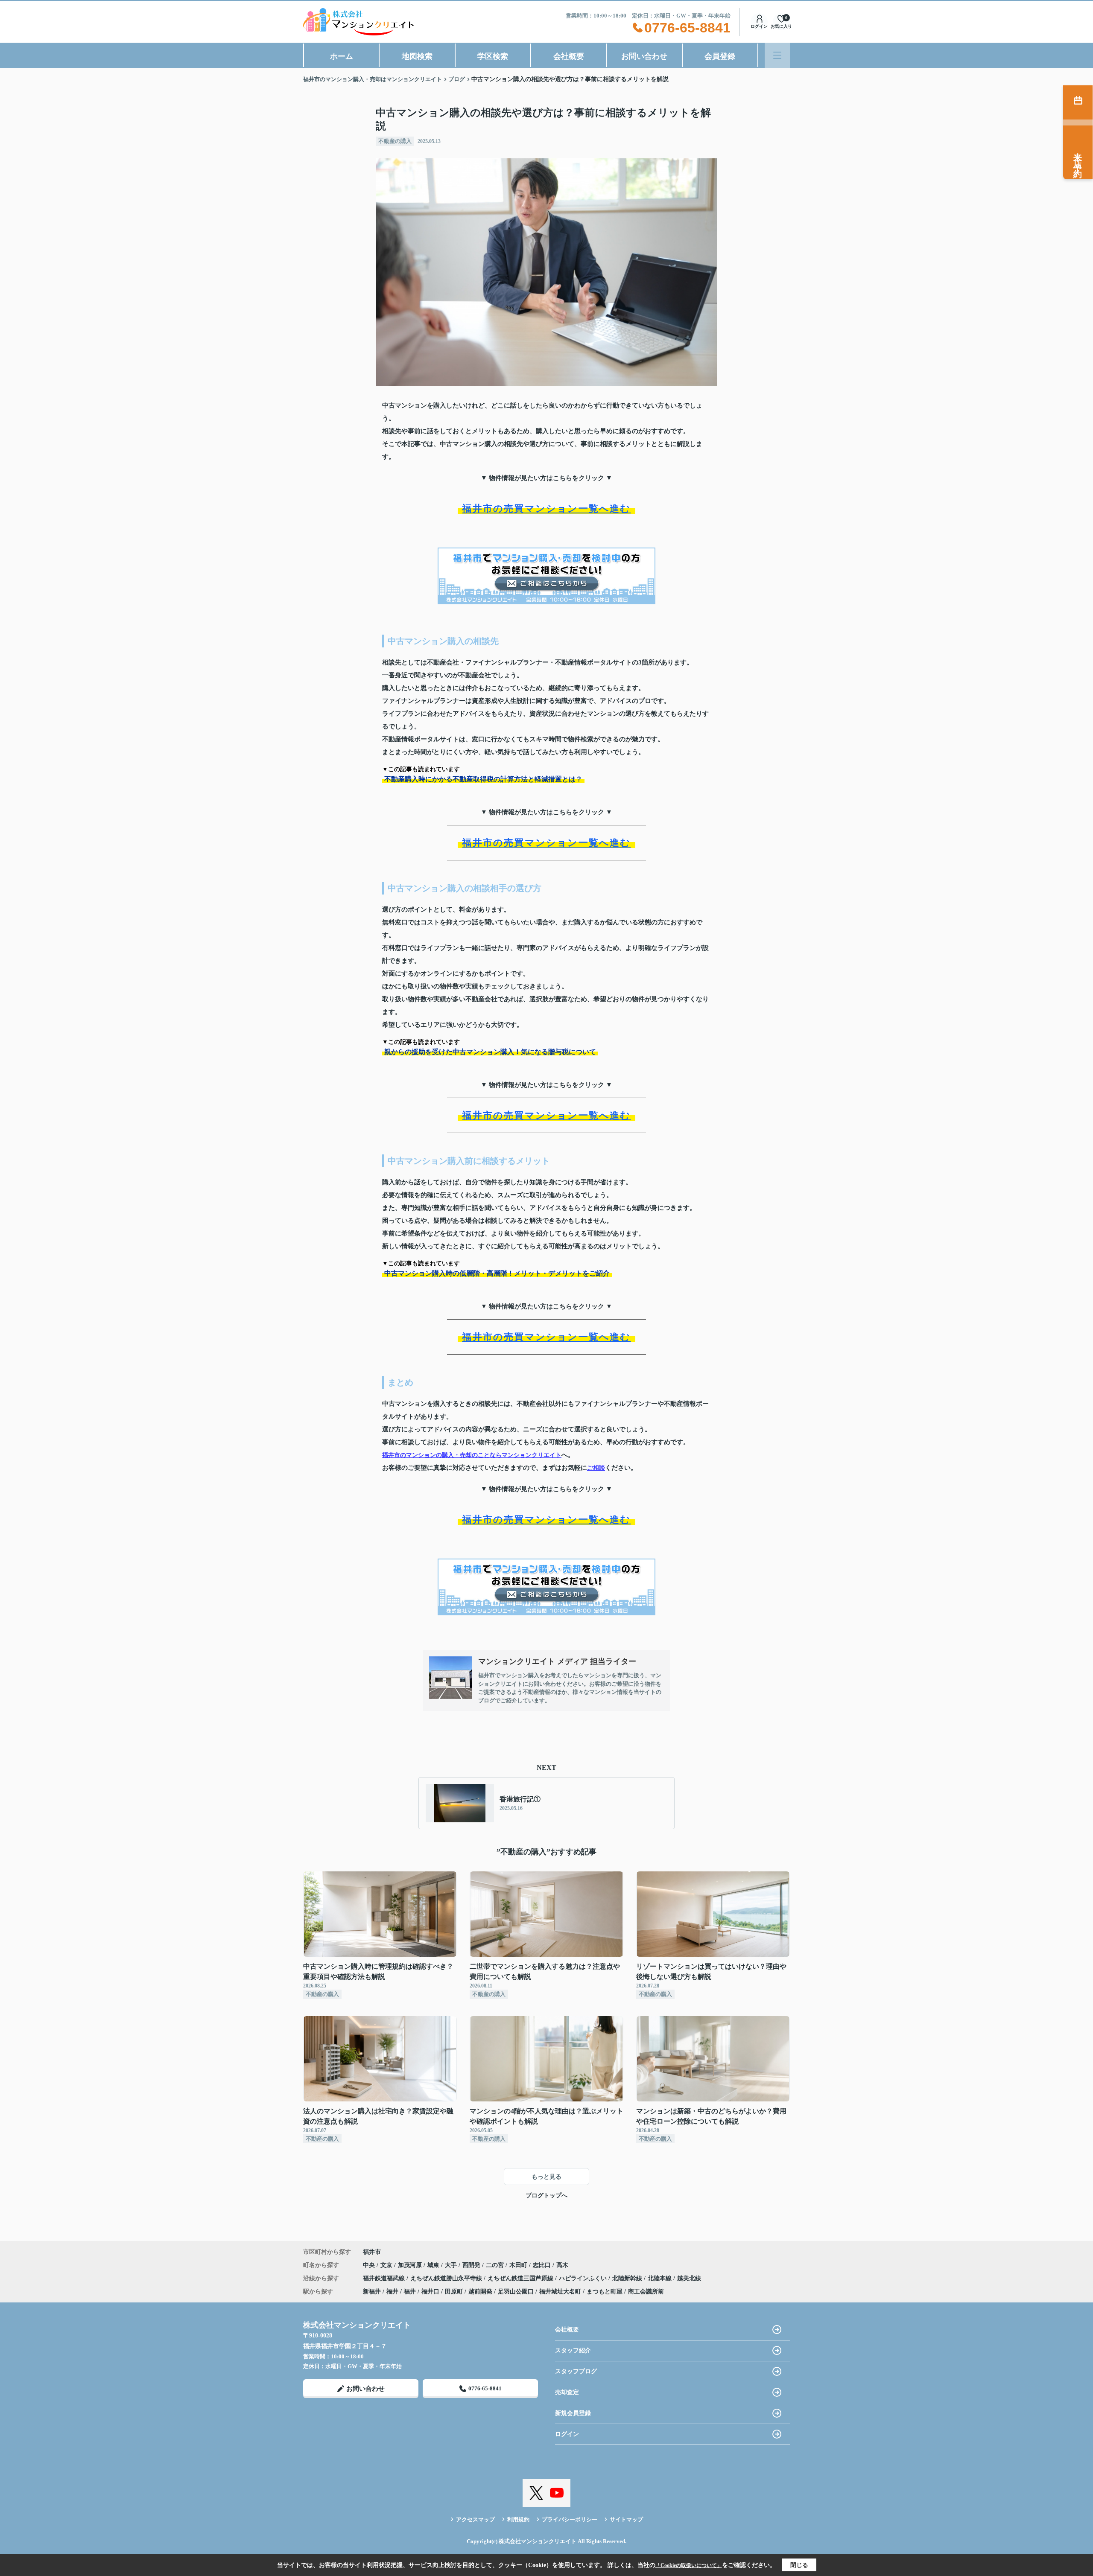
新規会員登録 (573, 2413)
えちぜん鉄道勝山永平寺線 (447, 2278)
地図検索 (417, 56)
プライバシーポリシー (570, 2519)
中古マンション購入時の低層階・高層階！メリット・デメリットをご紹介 (497, 1273)
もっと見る (546, 2177)
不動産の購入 (395, 141)
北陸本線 (660, 2278)
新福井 (372, 2292)
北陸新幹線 (628, 2278)
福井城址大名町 (560, 2292)
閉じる (799, 2565)
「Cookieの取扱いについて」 (689, 2565)
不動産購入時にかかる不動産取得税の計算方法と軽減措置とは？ (483, 779)
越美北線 (689, 2278)
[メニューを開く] (777, 55)
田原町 (454, 2292)
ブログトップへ (546, 2196)
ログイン (759, 26)
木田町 (519, 2265)
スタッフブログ (576, 2371)
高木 (562, 2265)
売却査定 (567, 2392)
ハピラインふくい (584, 2278)
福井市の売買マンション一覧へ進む (546, 508)
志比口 (543, 2265)
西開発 (472, 2265)
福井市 (372, 2252)
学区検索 (493, 56)
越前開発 (480, 2292)
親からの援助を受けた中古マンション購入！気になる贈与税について (490, 1052)
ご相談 (596, 1468)
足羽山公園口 (516, 2292)
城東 (434, 2265)
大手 (452, 2265)
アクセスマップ (475, 2519)
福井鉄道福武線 (385, 2278)
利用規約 (518, 2519)
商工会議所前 (646, 2292)
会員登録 (720, 56)
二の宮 (496, 2265)
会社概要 (569, 56)
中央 (370, 2265)
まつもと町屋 (605, 2292)
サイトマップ (626, 2519)
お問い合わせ (644, 56)
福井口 (430, 2292)
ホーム (342, 56)
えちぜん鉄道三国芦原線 (521, 2278)
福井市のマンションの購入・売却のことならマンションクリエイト (472, 1455)
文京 (387, 2265)
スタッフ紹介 (573, 2350)
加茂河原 (411, 2265)
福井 (392, 2292)
